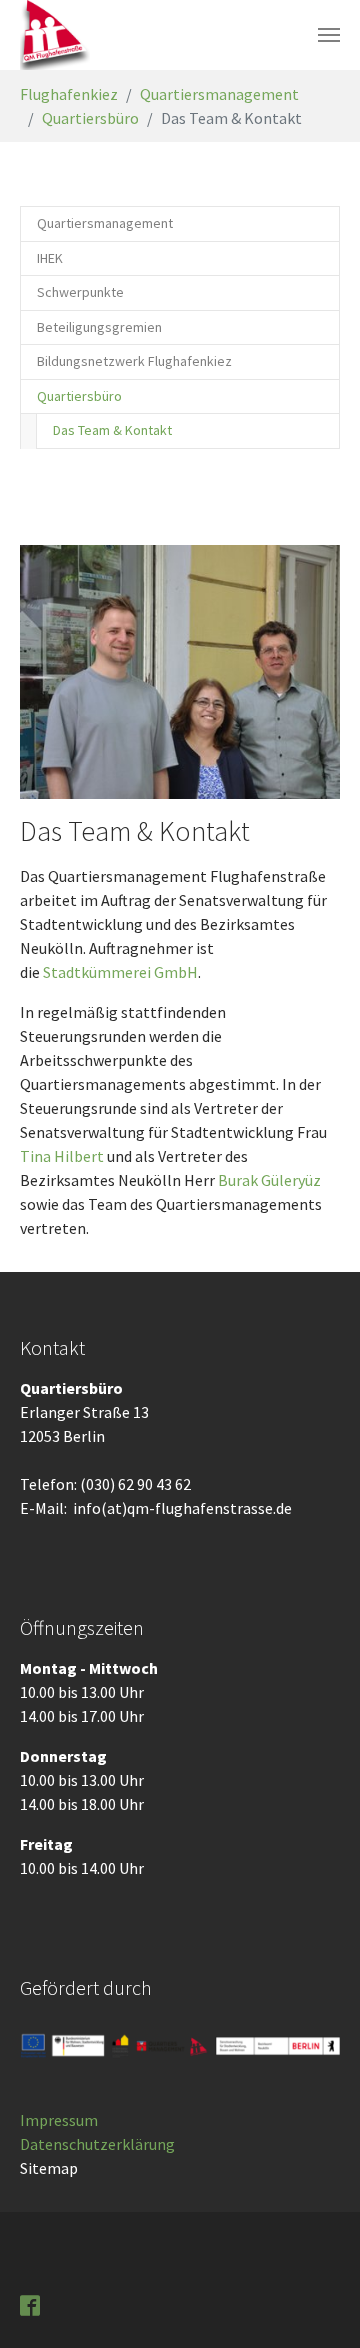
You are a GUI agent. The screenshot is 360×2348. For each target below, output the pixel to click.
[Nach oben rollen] (316, 2304)
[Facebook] (32, 2304)
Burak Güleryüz (269, 1180)
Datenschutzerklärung (97, 2144)
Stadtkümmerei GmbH (120, 972)
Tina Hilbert (63, 1156)
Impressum (59, 2120)
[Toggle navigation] (329, 35)
